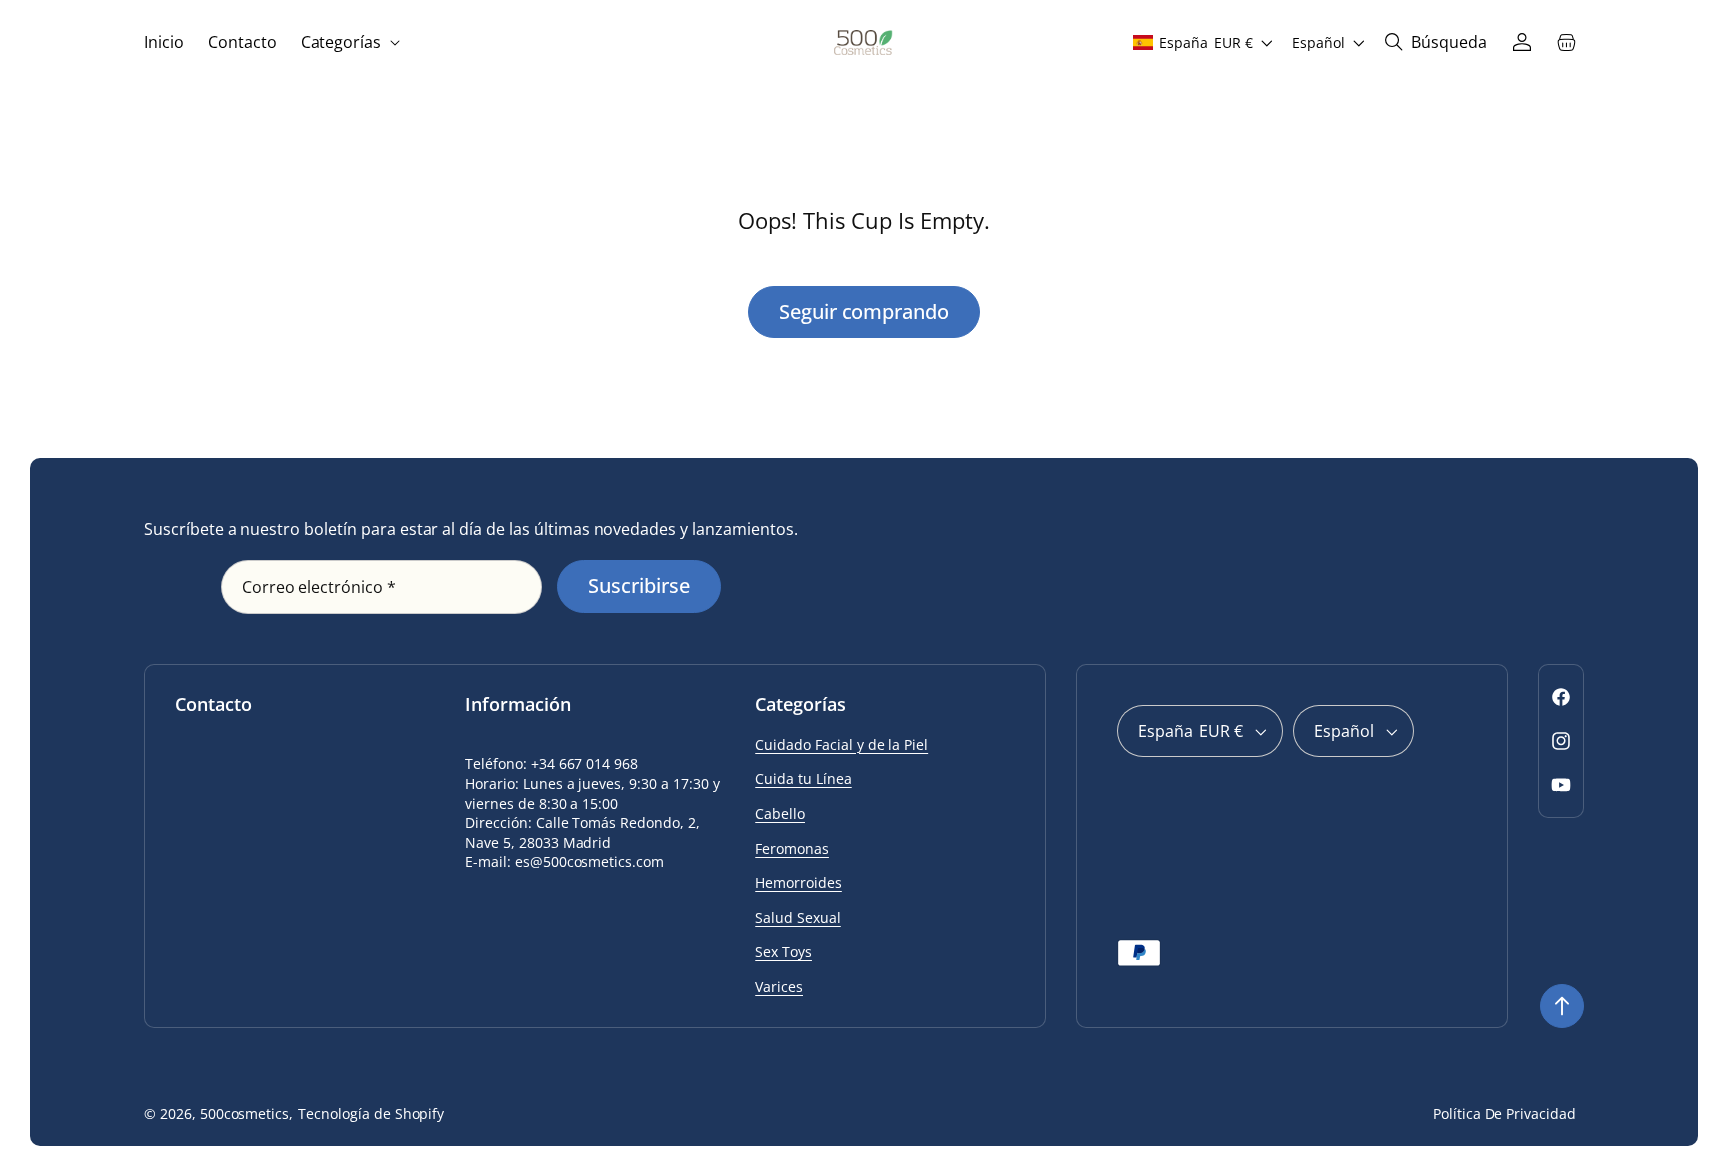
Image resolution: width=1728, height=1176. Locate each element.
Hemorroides (798, 882)
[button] (349, 42)
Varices (779, 986)
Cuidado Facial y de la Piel (841, 744)
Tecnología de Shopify (371, 1113)
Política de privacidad (1504, 1113)
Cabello (780, 813)
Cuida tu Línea (803, 778)
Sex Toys (783, 951)
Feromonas (792, 848)
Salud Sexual (798, 917)
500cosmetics (245, 1113)
